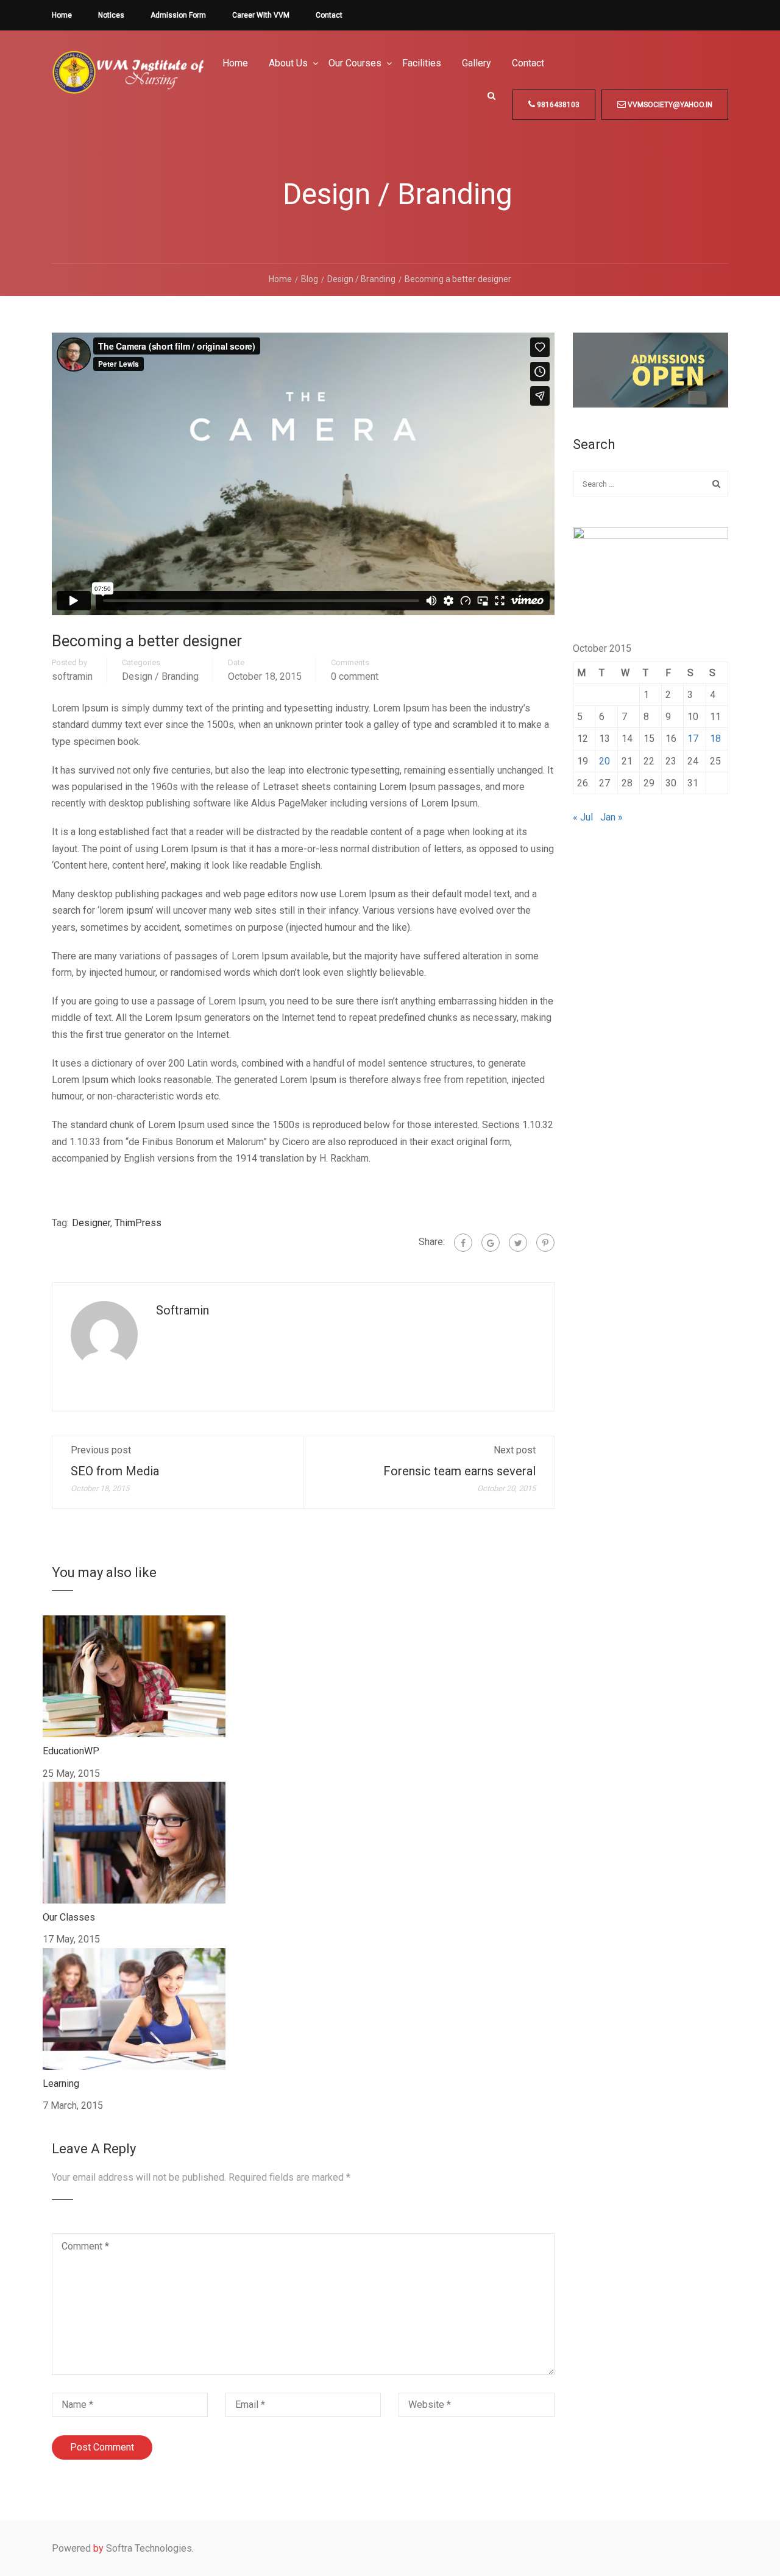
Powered (71, 2548)
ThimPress (138, 1223)
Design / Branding (160, 677)
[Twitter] (518, 1243)
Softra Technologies (149, 2548)
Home (62, 15)
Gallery (477, 63)
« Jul (583, 817)
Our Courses (355, 63)
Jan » (612, 817)
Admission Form (178, 15)
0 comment (355, 677)
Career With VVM (261, 15)
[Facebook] (463, 1243)
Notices (111, 15)
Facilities (422, 63)
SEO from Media (115, 1471)
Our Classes (69, 1917)
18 (715, 739)
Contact (329, 15)
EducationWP (71, 1751)
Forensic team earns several (459, 1471)
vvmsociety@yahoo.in (669, 105)
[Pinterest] (545, 1243)
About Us (288, 63)
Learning (61, 2084)
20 (604, 761)
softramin (72, 677)
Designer (91, 1223)
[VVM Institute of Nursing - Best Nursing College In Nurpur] (128, 82)
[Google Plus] (491, 1243)
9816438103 (557, 105)
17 (693, 739)
